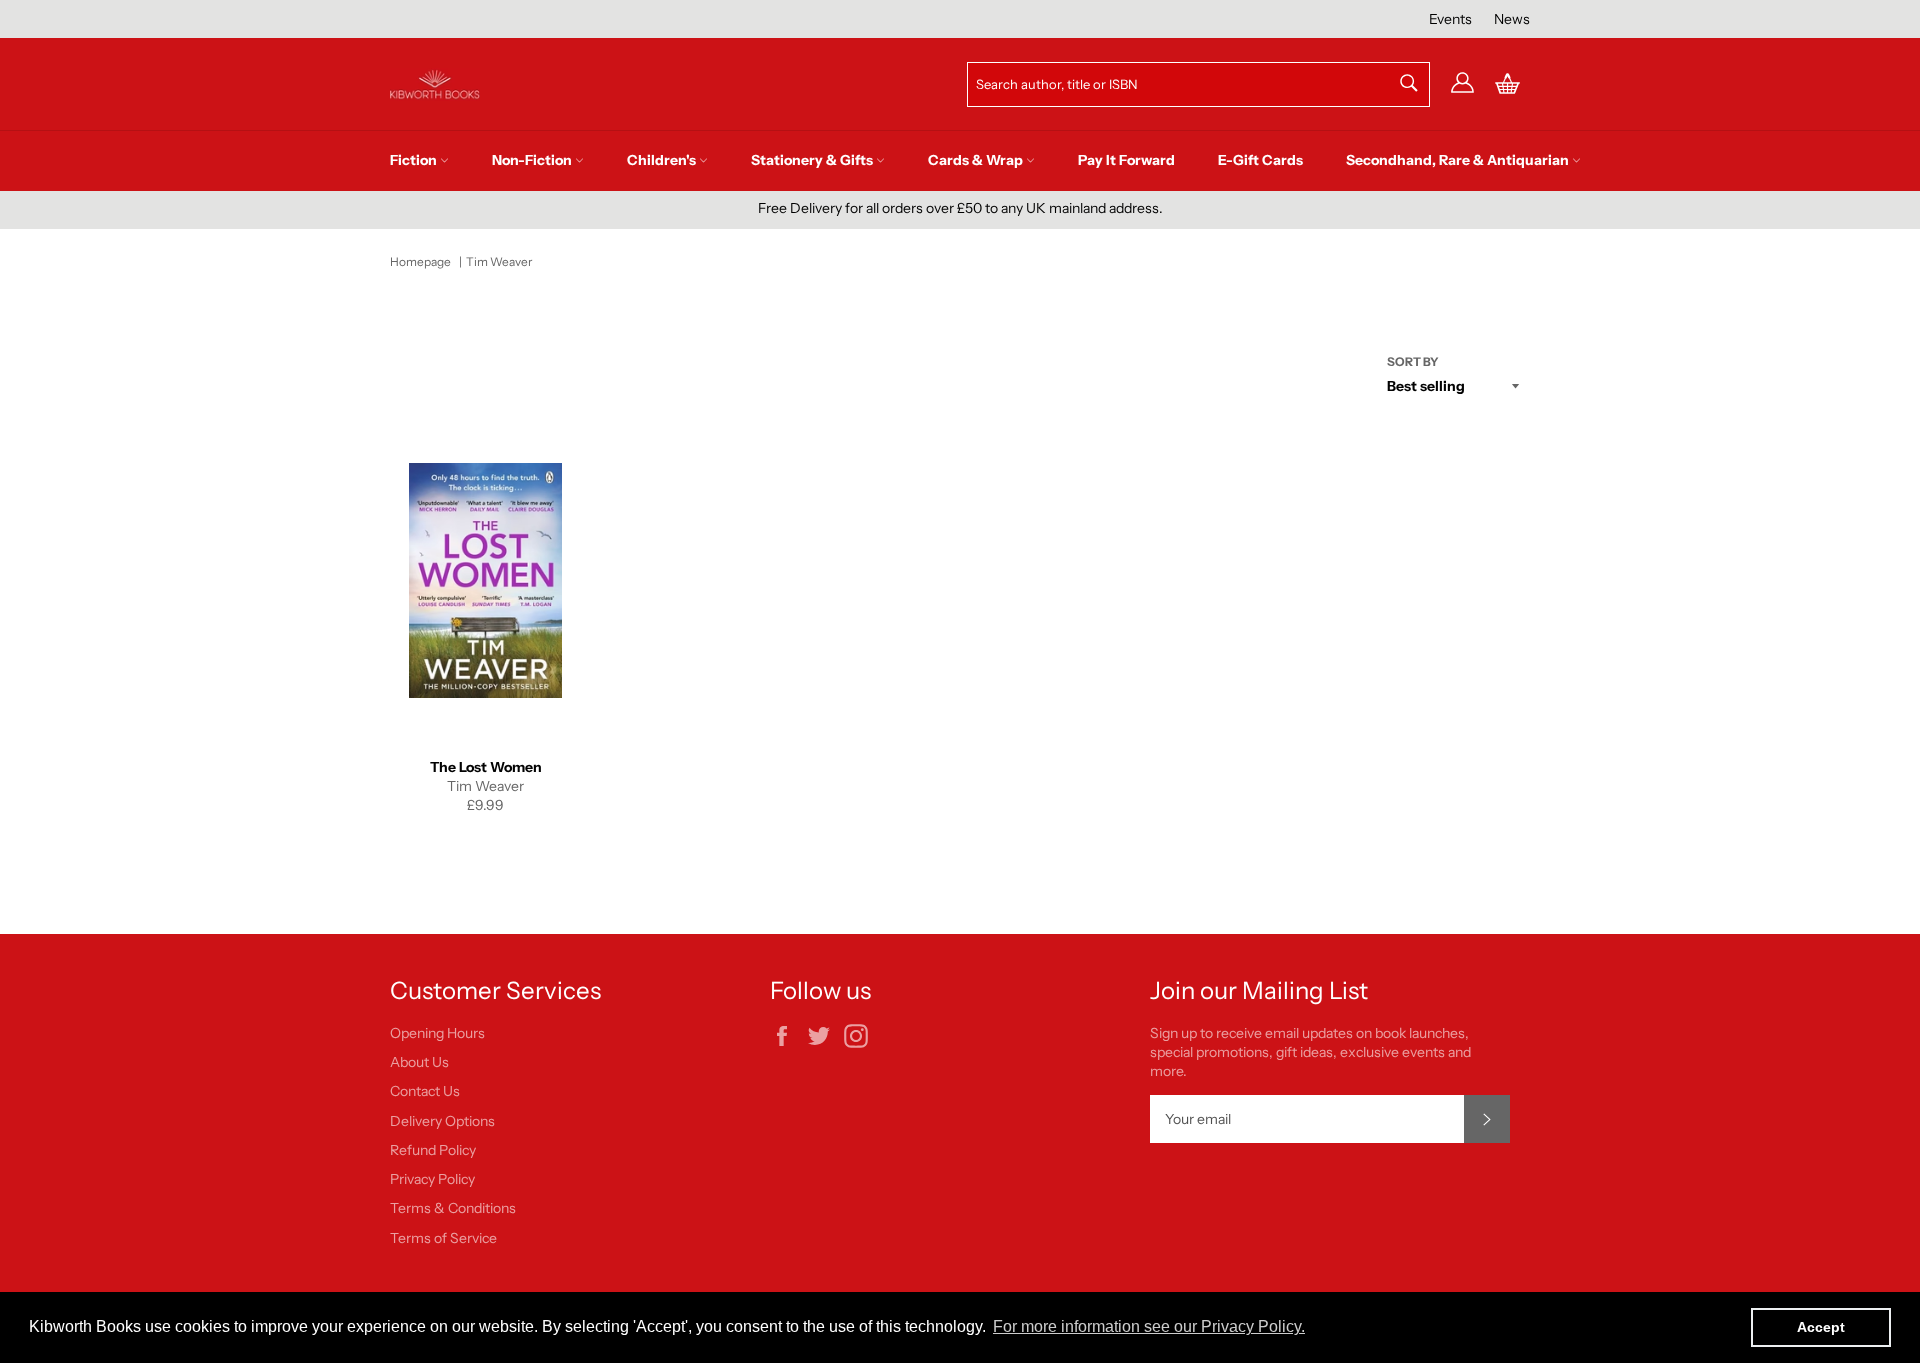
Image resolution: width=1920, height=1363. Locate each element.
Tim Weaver (499, 261)
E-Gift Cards (1260, 160)
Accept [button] (1821, 1327)
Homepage (420, 261)
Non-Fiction (533, 160)
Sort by (1413, 361)
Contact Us (425, 1091)
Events (1450, 19)
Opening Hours (437, 1033)
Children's (663, 160)
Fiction (415, 160)
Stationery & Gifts (813, 160)
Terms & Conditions (453, 1208)
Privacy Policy (432, 1179)
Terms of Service (443, 1238)
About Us (419, 1062)
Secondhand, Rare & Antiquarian (1459, 160)
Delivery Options (442, 1121)
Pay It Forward (1126, 160)
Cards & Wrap (977, 160)
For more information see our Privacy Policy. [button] (1149, 1326)
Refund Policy (433, 1150)
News (1512, 19)
